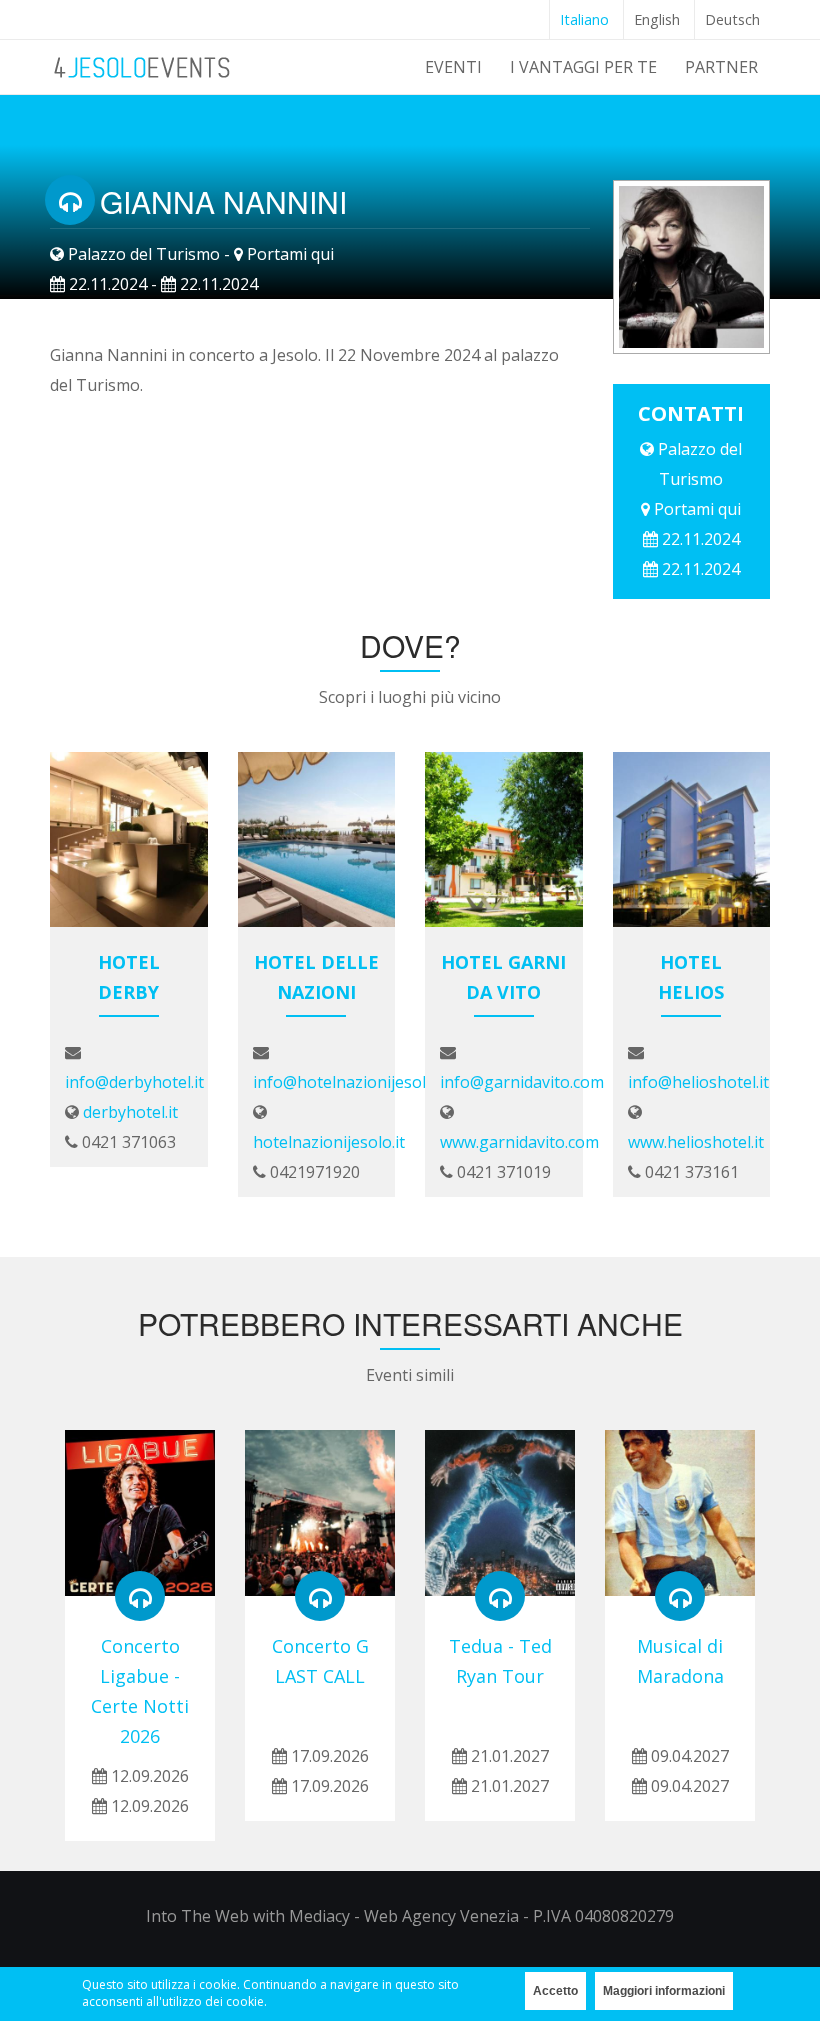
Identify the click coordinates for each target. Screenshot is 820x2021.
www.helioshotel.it (696, 1142)
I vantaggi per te (583, 67)
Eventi (453, 67)
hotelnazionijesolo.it (329, 1142)
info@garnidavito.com (522, 1082)
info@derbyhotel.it (134, 1082)
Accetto (555, 1991)
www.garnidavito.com (519, 1142)
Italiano (584, 19)
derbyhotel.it (130, 1112)
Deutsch (732, 19)
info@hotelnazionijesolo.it (351, 1082)
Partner (721, 67)
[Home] (143, 64)
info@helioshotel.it (698, 1082)
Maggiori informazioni (664, 1991)
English (657, 19)
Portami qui (290, 254)
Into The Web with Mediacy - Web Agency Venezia (332, 1916)
